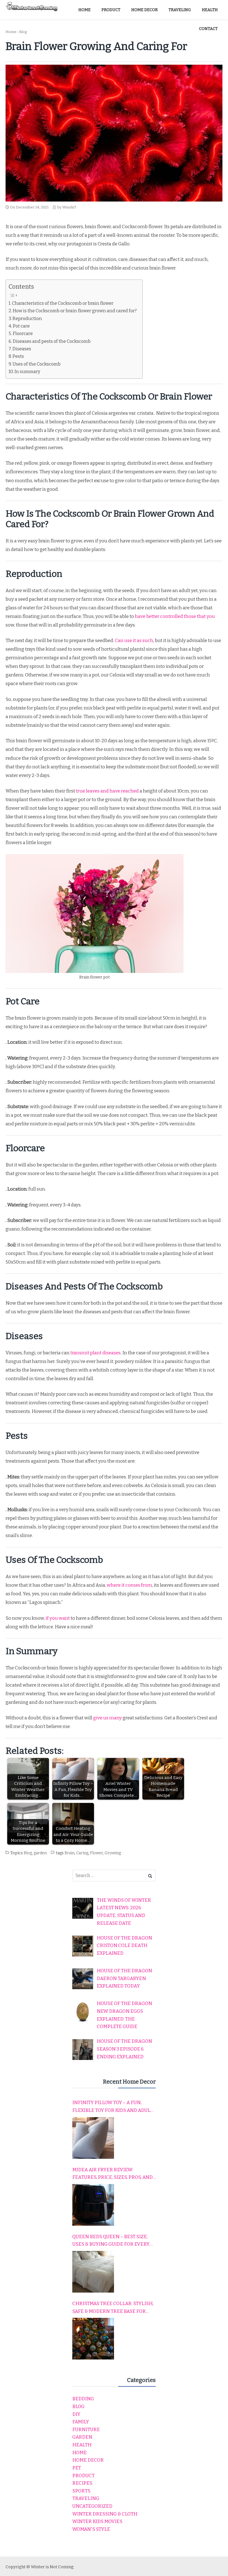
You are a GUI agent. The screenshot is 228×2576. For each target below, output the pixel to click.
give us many (107, 1718)
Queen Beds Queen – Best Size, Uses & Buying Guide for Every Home (111, 2241)
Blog (23, 32)
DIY (76, 2414)
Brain (70, 1853)
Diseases (22, 349)
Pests (18, 356)
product (83, 2476)
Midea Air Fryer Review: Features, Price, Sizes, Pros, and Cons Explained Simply (112, 2174)
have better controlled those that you (174, 616)
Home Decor (88, 2460)
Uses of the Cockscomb (37, 364)
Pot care (21, 326)
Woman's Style (91, 2529)
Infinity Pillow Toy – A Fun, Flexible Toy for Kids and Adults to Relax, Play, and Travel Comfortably (114, 2107)
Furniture (86, 2430)
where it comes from (129, 1585)
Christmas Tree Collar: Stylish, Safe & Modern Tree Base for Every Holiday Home (113, 2308)
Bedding (83, 2399)
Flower (96, 1853)
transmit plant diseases (96, 1353)
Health (82, 2445)
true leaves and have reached (107, 791)
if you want (57, 1618)
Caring (82, 1853)
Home (11, 32)
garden (40, 1853)
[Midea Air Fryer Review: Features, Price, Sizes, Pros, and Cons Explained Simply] (93, 2205)
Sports (81, 2491)
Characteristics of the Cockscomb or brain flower (63, 303)
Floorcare (23, 334)
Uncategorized (92, 2506)
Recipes (82, 2483)
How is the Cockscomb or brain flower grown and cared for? (75, 311)
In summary (27, 372)
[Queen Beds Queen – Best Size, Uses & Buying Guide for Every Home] (93, 2272)
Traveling (86, 2498)
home (80, 2453)
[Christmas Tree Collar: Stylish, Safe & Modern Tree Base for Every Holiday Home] (93, 2339)
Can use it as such (134, 641)
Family (81, 2422)
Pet (77, 2468)
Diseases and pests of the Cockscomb (52, 341)
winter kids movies (97, 2521)
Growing (113, 1853)
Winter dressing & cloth (105, 2514)
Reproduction (27, 319)
